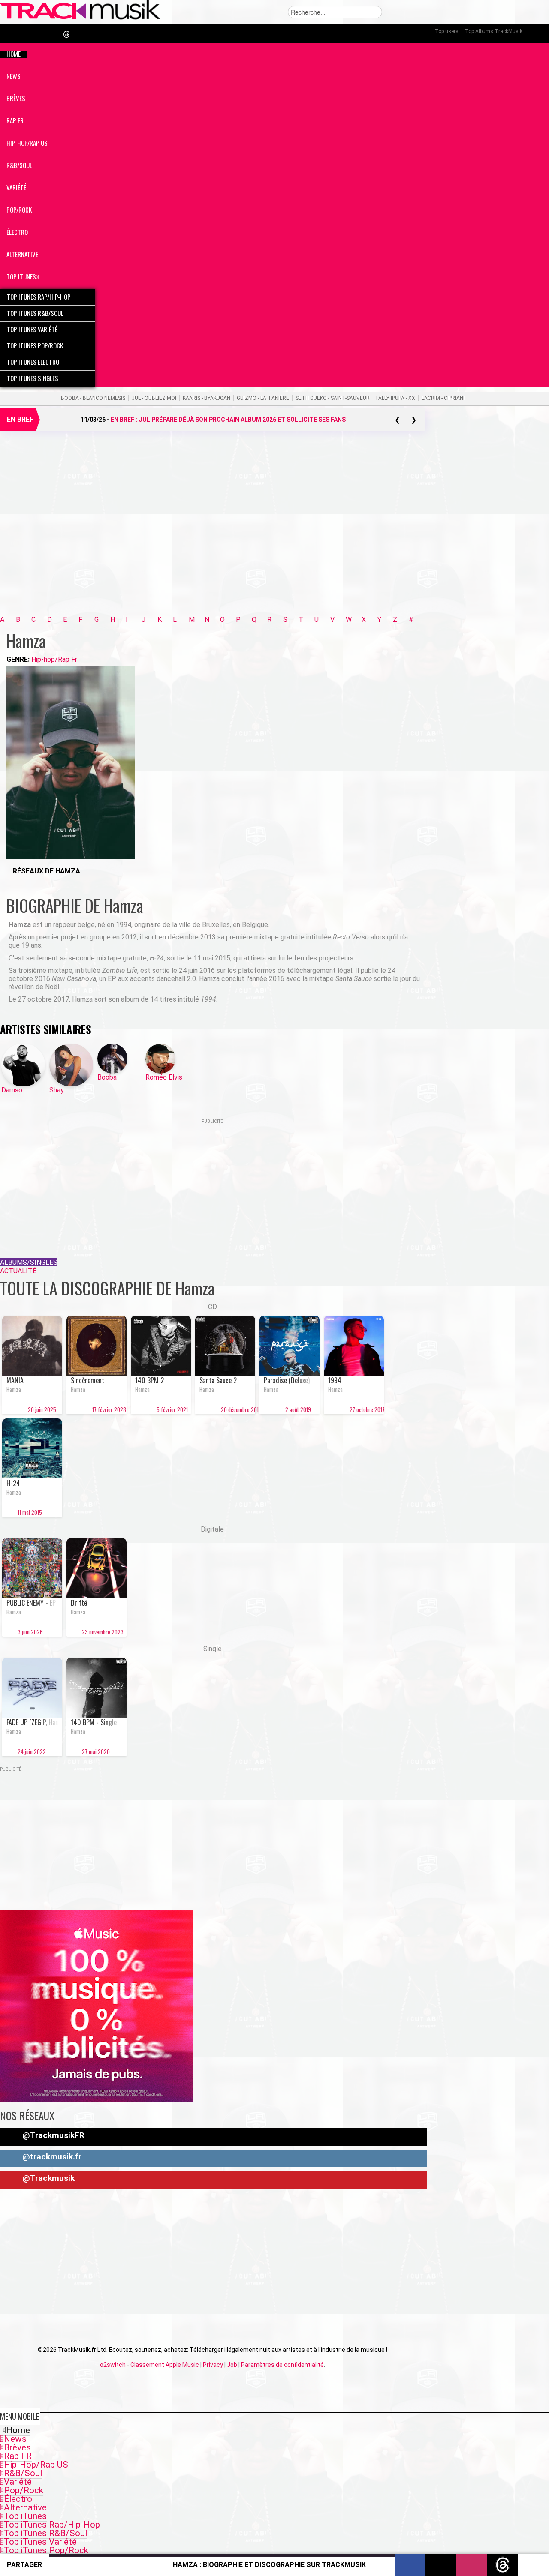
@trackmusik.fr (51, 2157)
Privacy (213, 2365)
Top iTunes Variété (40, 2542)
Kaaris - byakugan (207, 398)
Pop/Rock (24, 2490)
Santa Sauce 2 (218, 1380)
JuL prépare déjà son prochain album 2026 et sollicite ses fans (228, 420)
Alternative (25, 2507)
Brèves (17, 2447)
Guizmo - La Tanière (263, 398)
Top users (447, 31)
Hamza (14, 1389)
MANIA (15, 1380)
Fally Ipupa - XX (396, 398)
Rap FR (18, 2456)
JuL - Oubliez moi (154, 398)
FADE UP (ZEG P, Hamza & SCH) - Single (32, 1722)
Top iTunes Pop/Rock (46, 2550)
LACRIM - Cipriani (443, 398)
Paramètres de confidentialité (282, 2365)
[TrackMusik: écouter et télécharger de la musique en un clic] (80, 18)
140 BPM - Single (94, 1722)
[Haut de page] (534, 2565)
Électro (18, 2499)
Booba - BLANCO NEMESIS (93, 398)
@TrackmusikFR (52, 2135)
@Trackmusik (47, 2178)
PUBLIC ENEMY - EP (31, 1603)
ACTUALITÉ (18, 1271)
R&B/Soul (23, 2473)
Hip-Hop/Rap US (36, 2465)
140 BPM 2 (149, 1380)
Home (18, 2430)
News (15, 2439)
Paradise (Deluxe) (287, 1380)
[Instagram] (16, 883)
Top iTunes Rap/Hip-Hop (52, 2525)
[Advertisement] (212, 534)
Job (232, 2365)
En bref (20, 419)
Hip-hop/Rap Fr (54, 659)
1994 (335, 1380)
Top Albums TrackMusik (494, 31)
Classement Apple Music (165, 2365)
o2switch (113, 2365)
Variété (18, 2482)
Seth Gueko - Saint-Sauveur (333, 398)
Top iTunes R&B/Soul (45, 2533)
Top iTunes (25, 2516)
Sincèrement (87, 1380)
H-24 (13, 1483)
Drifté (79, 1603)
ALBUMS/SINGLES (29, 1262)
